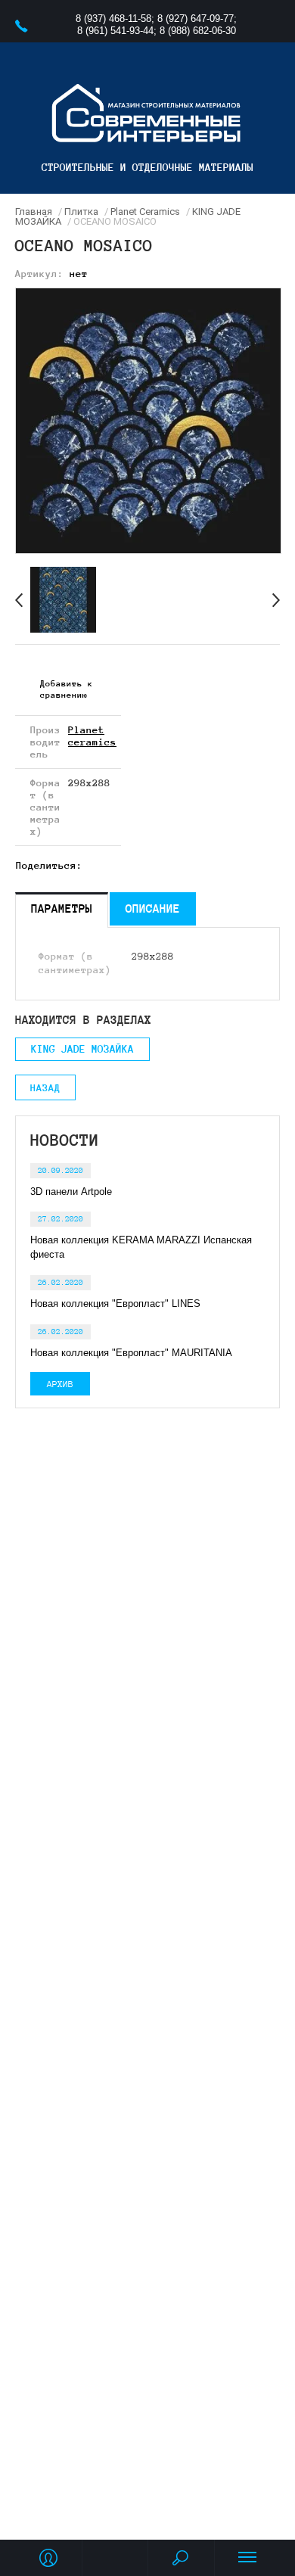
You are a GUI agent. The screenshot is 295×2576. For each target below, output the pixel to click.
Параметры (62, 908)
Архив (60, 1384)
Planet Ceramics (145, 212)
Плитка (81, 212)
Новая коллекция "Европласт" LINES (115, 1304)
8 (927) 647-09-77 (196, 19)
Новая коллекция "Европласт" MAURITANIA (131, 1353)
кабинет (48, 2558)
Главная (34, 212)
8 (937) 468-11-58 (113, 19)
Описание (153, 908)
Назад (45, 1088)
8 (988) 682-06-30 (198, 31)
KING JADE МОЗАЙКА (82, 1049)
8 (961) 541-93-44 (115, 31)
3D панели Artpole (71, 1192)
